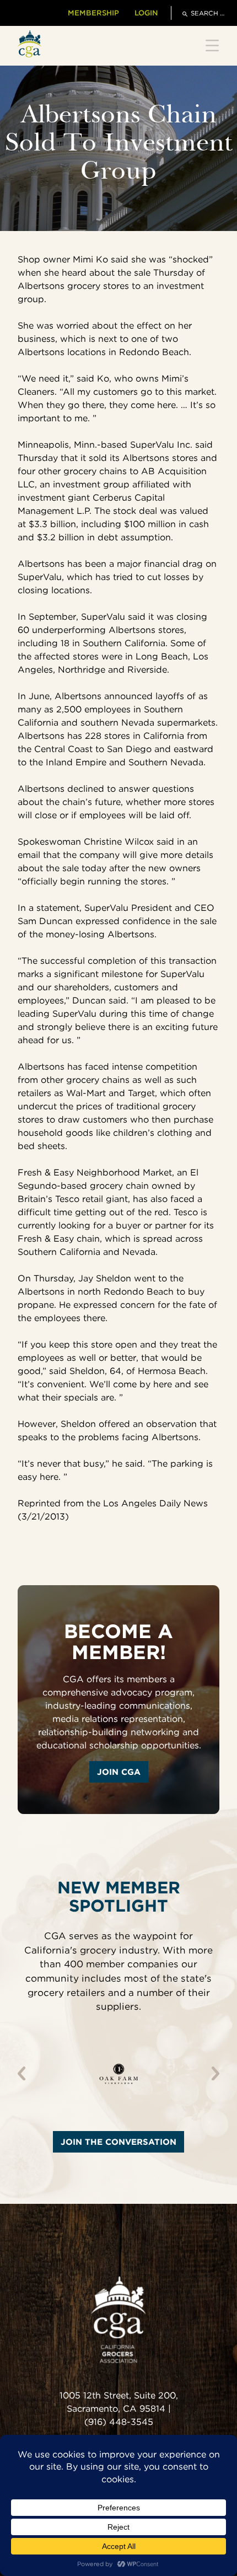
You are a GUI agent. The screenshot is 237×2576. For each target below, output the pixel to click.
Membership (93, 13)
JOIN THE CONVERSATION (118, 2142)
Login (146, 13)
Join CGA (119, 1772)
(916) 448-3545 (119, 2422)
